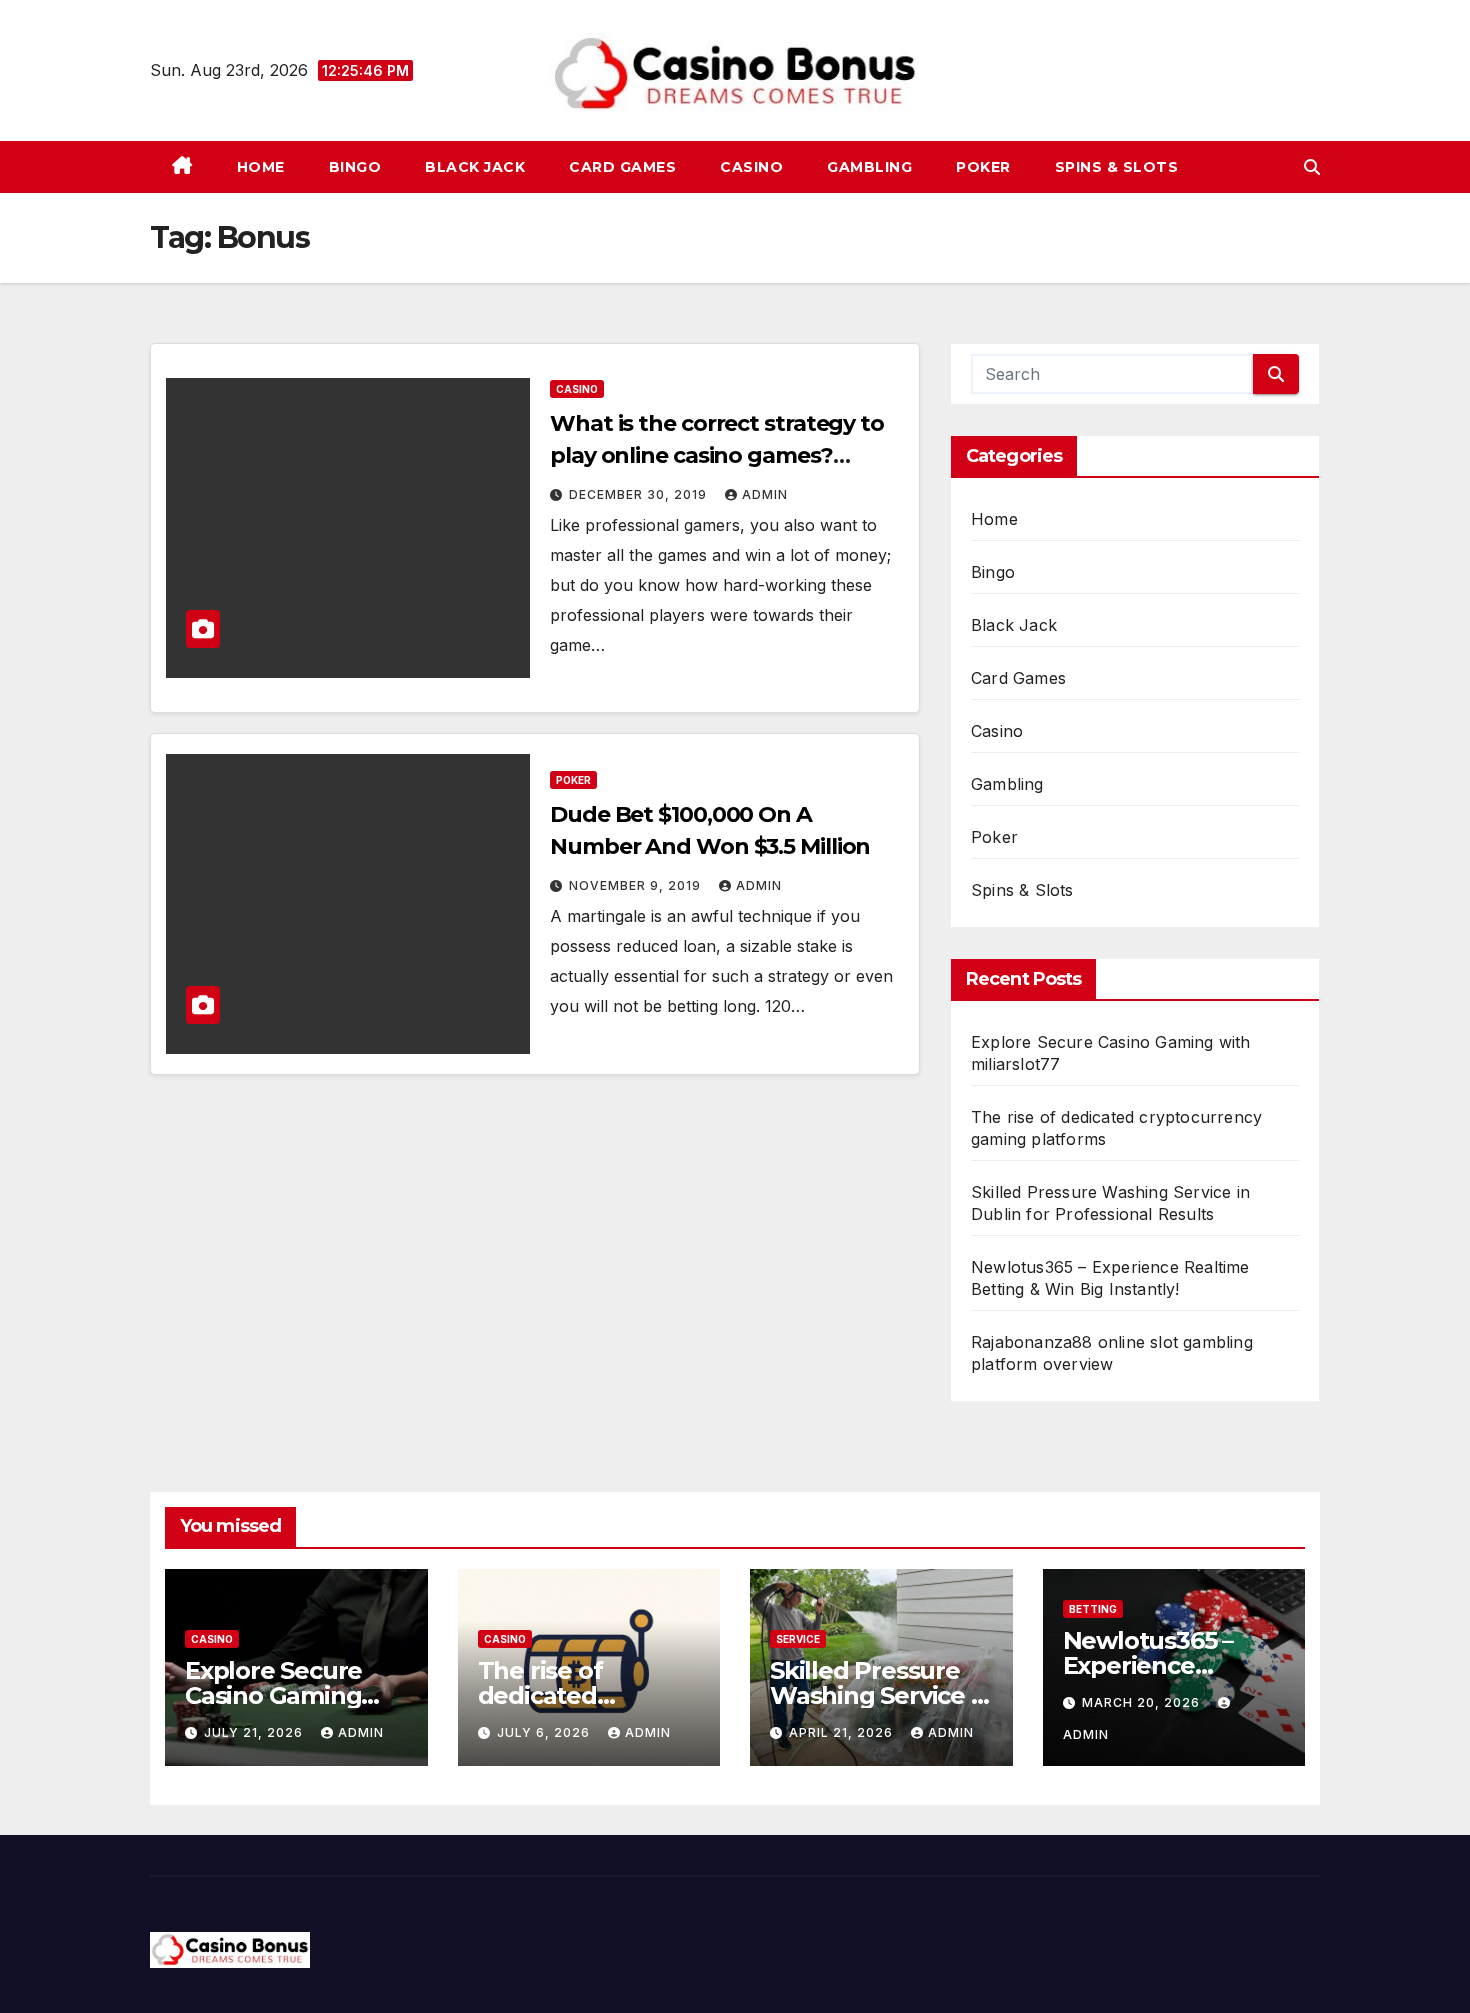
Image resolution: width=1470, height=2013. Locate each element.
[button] (1312, 167)
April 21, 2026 (843, 1732)
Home (261, 167)
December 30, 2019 (640, 494)
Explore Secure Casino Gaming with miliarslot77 (282, 1695)
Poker (983, 167)
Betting (1093, 1609)
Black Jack (475, 167)
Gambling (869, 167)
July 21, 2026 (255, 1732)
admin (765, 494)
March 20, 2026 (1143, 1702)
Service (798, 1639)
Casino (751, 167)
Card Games (622, 167)
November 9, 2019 (637, 885)
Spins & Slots (1117, 167)
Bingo (355, 167)
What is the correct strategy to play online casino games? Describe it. (717, 455)
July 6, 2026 (545, 1732)
